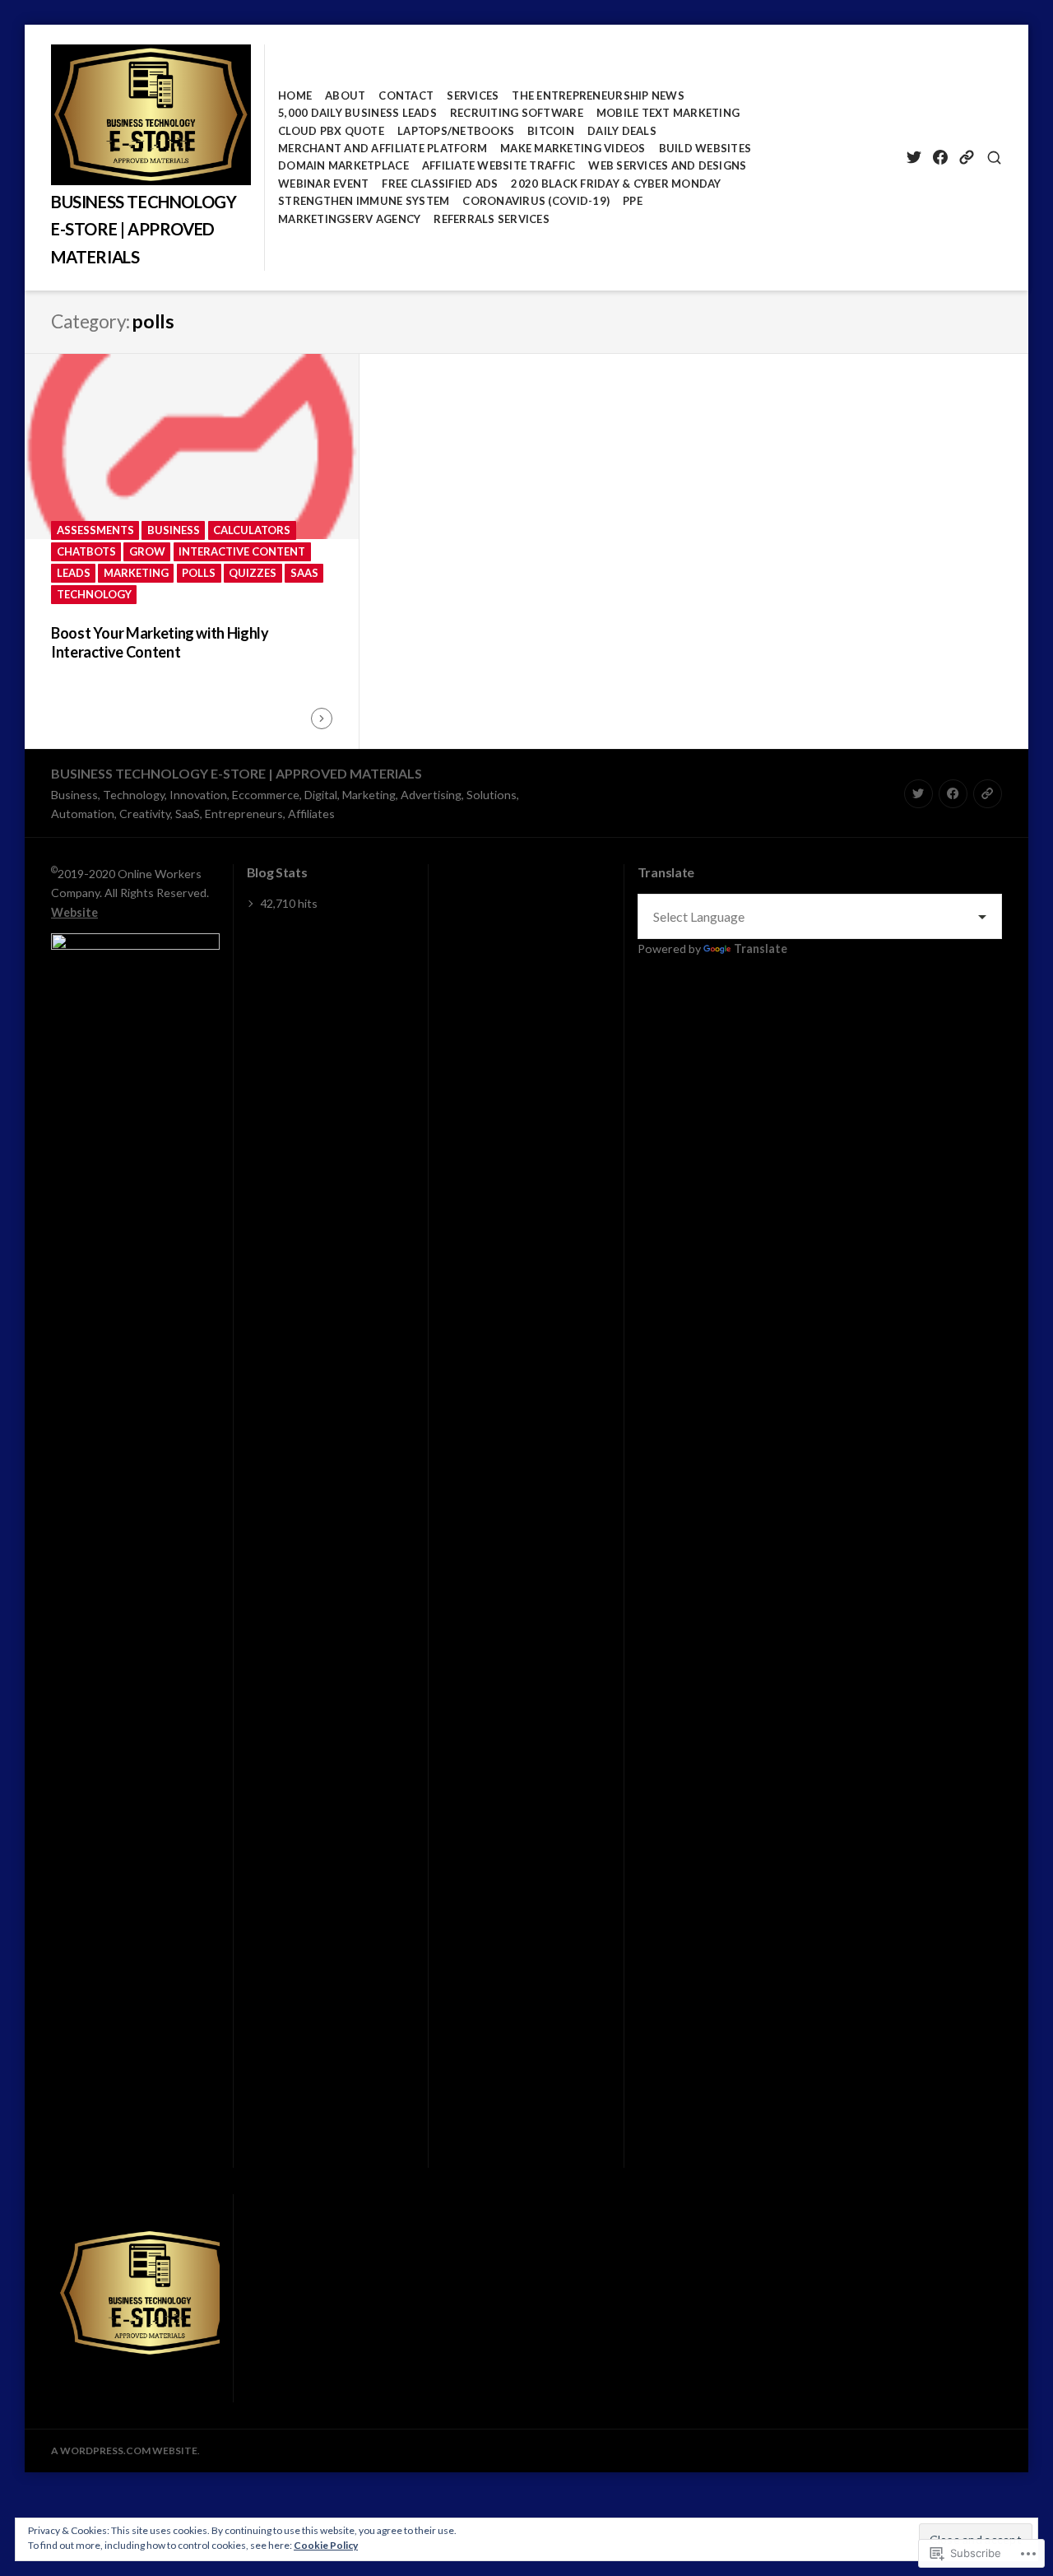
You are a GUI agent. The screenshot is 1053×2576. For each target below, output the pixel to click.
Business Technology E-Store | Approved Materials (144, 229)
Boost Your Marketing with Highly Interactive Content (160, 642)
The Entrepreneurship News (598, 95)
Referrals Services (492, 219)
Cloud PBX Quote (331, 131)
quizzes (253, 573)
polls (199, 573)
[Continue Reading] (322, 718)
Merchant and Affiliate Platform (383, 148)
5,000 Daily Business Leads (357, 113)
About (345, 95)
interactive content (242, 551)
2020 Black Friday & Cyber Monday (616, 184)
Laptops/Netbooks (456, 131)
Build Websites (705, 148)
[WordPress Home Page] (966, 158)
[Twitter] (914, 158)
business (174, 530)
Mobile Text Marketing (668, 113)
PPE (633, 201)
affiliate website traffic (499, 165)
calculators (252, 530)
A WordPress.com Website (124, 2450)
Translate (761, 949)
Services (473, 95)
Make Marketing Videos (573, 148)
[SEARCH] (994, 158)
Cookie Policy (326, 2545)
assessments (95, 530)
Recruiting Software (517, 113)
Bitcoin (551, 131)
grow (147, 551)
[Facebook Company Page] (940, 158)
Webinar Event (323, 184)
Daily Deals (622, 131)
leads (74, 573)
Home (295, 95)
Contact (406, 95)
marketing (136, 573)
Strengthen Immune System (364, 201)
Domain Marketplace (343, 165)
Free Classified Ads (440, 184)
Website (74, 912)
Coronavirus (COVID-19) (536, 201)
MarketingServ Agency (349, 219)
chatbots (86, 551)
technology (94, 594)
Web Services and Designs (667, 165)
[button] (148, 2293)
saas (304, 573)
